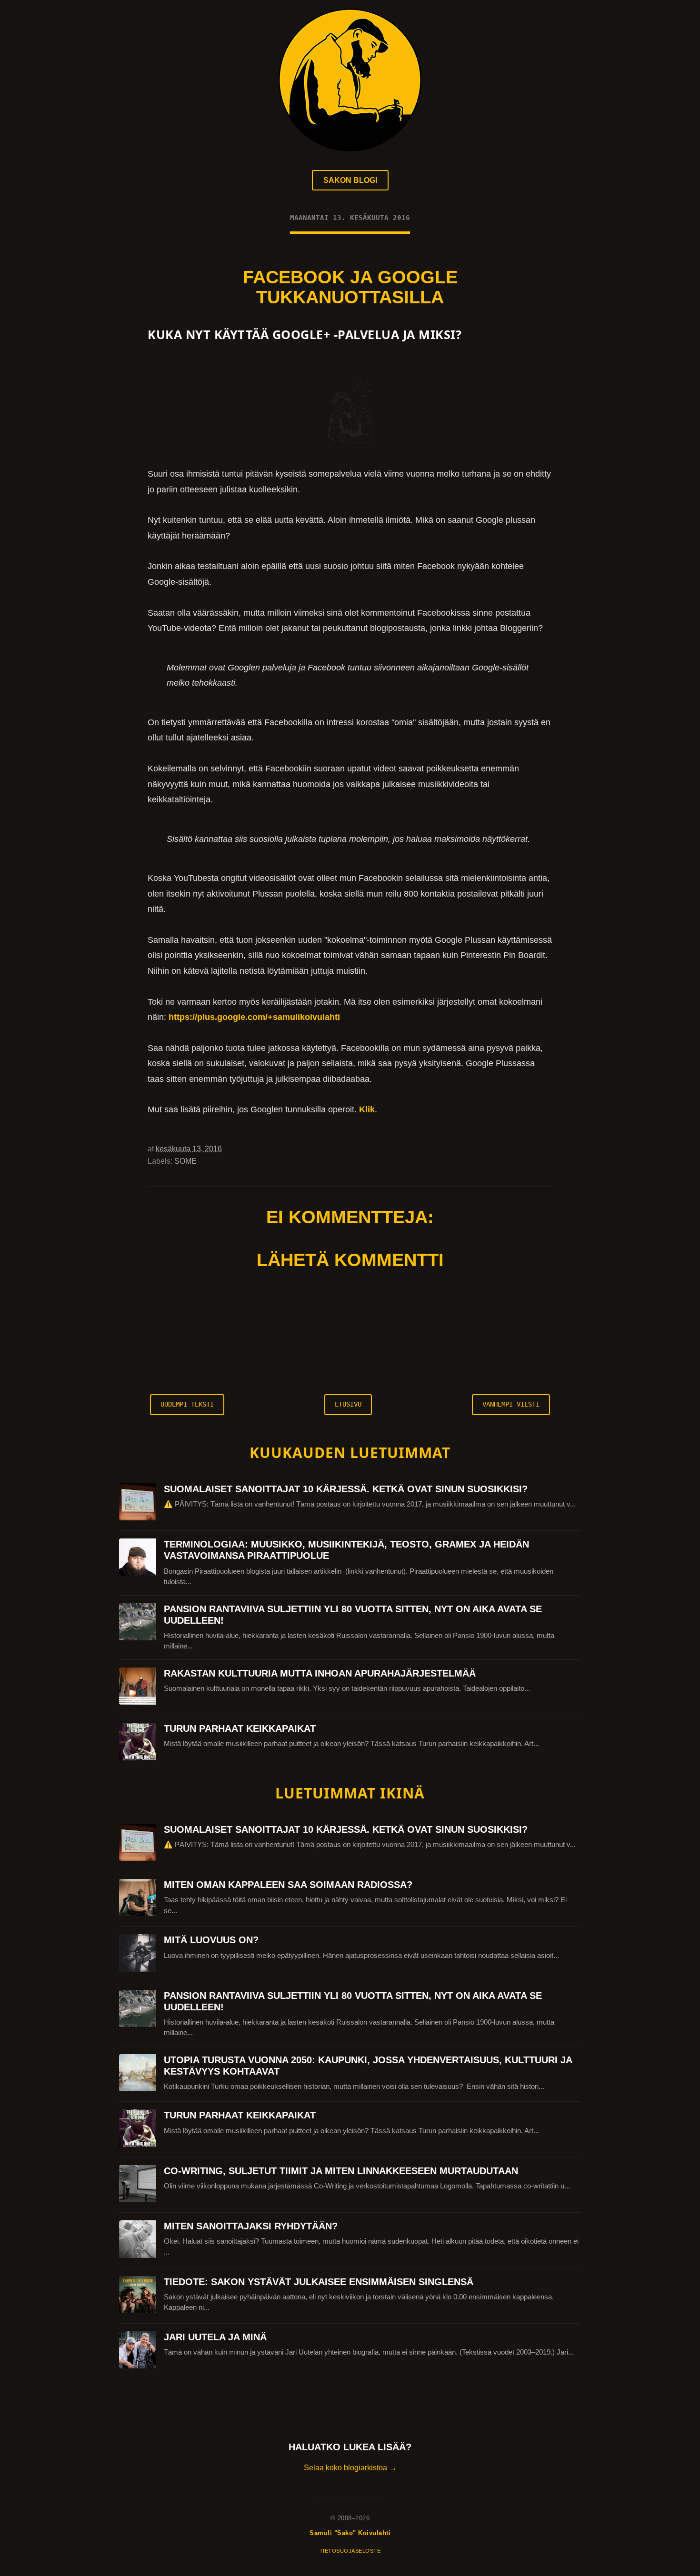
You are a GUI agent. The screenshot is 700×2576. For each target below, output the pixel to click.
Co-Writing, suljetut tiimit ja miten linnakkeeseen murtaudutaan (341, 2171)
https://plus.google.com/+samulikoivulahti (254, 1017)
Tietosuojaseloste (350, 2551)
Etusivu (348, 1404)
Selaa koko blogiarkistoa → (350, 2468)
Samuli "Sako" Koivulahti (350, 2533)
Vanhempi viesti (511, 1404)
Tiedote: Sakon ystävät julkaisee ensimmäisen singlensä (319, 2282)
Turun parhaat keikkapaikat (240, 1728)
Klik (367, 1109)
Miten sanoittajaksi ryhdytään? (251, 2226)
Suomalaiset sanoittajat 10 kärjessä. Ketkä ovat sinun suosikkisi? (346, 1489)
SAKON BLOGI (350, 180)
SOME (185, 1161)
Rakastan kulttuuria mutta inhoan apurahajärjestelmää (320, 1673)
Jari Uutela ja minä (215, 2337)
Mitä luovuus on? (211, 1940)
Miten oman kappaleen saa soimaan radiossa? (288, 1885)
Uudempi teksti (187, 1404)
